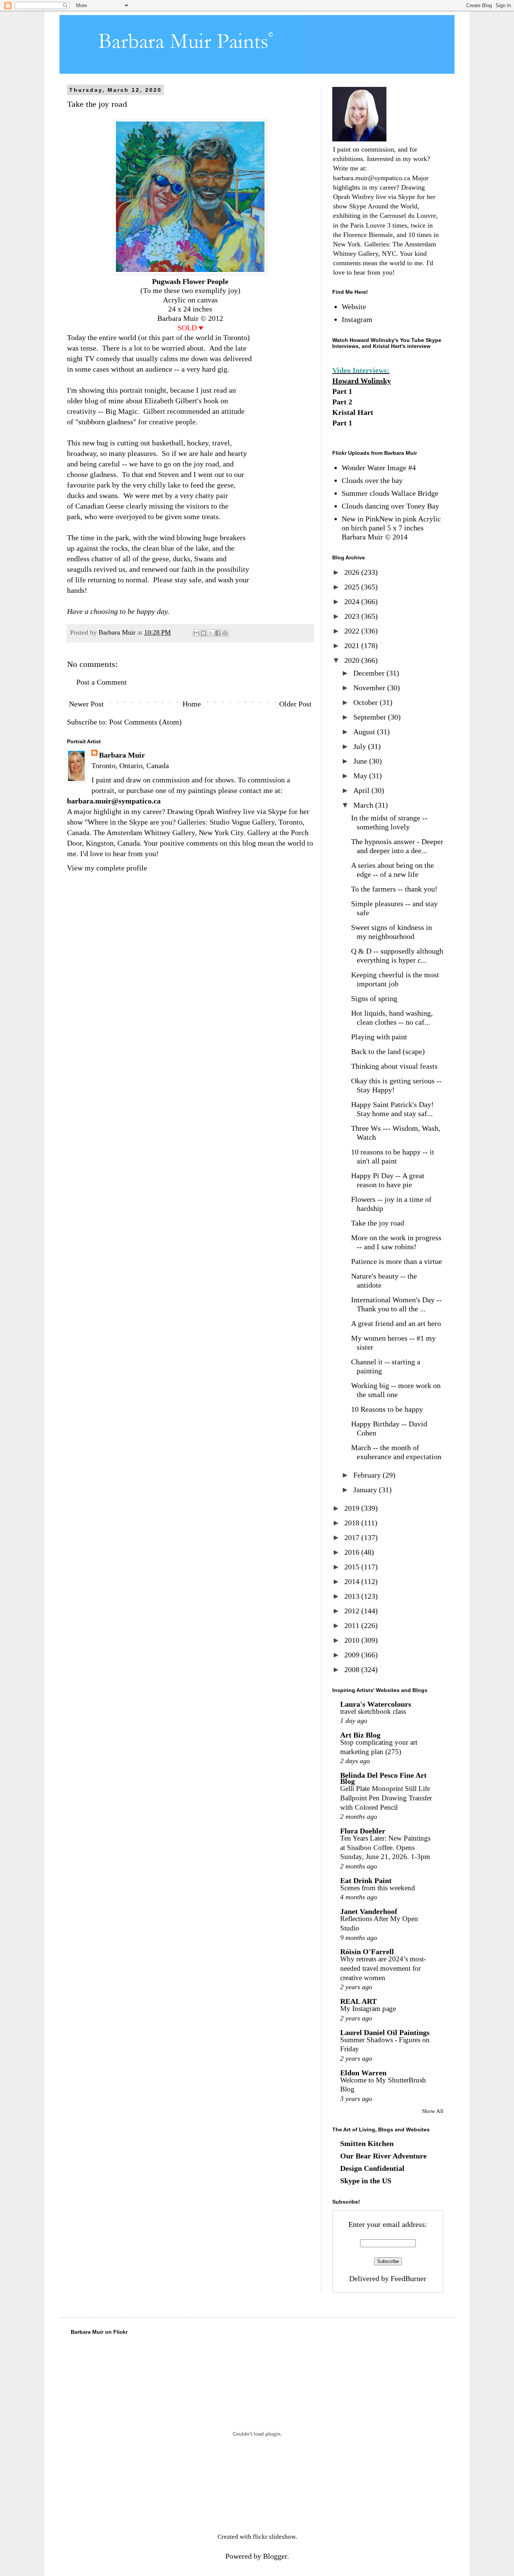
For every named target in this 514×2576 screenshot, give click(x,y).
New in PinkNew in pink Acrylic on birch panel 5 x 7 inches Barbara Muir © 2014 (391, 528)
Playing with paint (379, 1037)
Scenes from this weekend (378, 1888)
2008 (353, 1669)
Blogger (275, 2556)
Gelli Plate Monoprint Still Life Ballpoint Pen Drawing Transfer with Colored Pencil (386, 1798)
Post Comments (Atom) (145, 722)
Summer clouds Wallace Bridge (390, 493)
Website (354, 307)
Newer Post (86, 704)
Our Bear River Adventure (383, 2156)
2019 (353, 1508)
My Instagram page (368, 2009)
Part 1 (342, 391)
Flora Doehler (363, 1831)
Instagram (357, 319)
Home (192, 704)
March (364, 805)
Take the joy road (378, 1223)
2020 (353, 660)
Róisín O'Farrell (367, 1952)
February (368, 1475)
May (361, 776)
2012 (353, 1611)
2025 (353, 587)
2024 (353, 601)
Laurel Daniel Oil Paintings (385, 2032)
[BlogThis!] (204, 633)
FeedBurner (408, 2278)
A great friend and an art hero (396, 1323)
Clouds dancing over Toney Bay (390, 506)
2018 (353, 1523)
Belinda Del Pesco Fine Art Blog (383, 1778)
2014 (353, 1581)
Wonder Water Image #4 (379, 468)
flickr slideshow (274, 2537)
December (370, 673)
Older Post (295, 704)
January (366, 1490)
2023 (353, 616)
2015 (353, 1567)
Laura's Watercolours (376, 1704)
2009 (353, 1655)
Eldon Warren (363, 2073)
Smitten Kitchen (367, 2143)
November (370, 688)
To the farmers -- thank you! (394, 889)
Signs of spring (374, 998)
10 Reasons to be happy (387, 1409)
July (361, 746)
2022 (353, 631)
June (361, 761)
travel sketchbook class (373, 1711)
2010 (353, 1640)
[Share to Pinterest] (225, 633)
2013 (353, 1596)
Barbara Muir (122, 755)
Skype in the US (366, 2181)
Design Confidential (372, 2168)
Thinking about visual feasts (394, 1066)
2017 (353, 1537)
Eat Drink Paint (366, 1880)
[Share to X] (211, 633)
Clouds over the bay (372, 480)
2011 (353, 1625)
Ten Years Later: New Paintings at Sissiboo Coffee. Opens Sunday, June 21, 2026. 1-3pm (385, 1847)
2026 (353, 572)
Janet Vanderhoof (369, 1911)
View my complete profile (107, 868)
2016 (353, 1552)
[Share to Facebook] (218, 633)
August (365, 732)
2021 (353, 646)
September (371, 717)
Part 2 (342, 402)
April (362, 790)
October (366, 702)
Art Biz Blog (360, 1735)
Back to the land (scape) (388, 1051)
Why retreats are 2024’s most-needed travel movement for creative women (383, 1968)
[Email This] (196, 633)
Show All (433, 2111)
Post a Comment (102, 682)
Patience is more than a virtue (397, 1261)
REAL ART (358, 2001)
